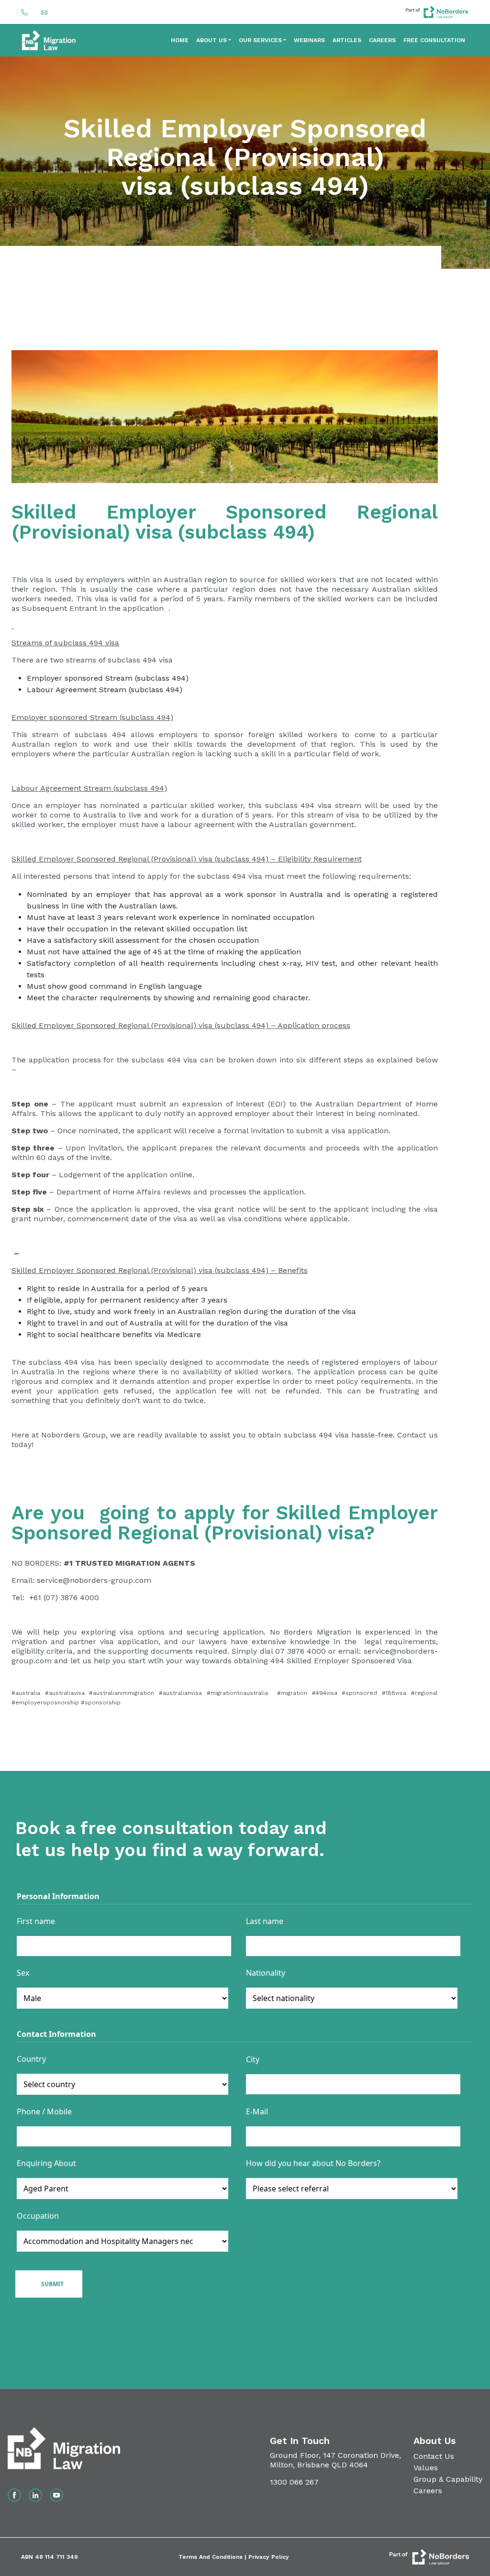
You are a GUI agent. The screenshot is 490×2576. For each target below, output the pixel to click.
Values (426, 2468)
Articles (347, 40)
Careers (382, 40)
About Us (212, 40)
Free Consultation (434, 40)
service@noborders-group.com (94, 1580)
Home (180, 40)
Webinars (309, 40)
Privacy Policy (269, 2557)
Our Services (260, 40)
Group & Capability (448, 2479)
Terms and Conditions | (213, 2557)
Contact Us (434, 2456)
